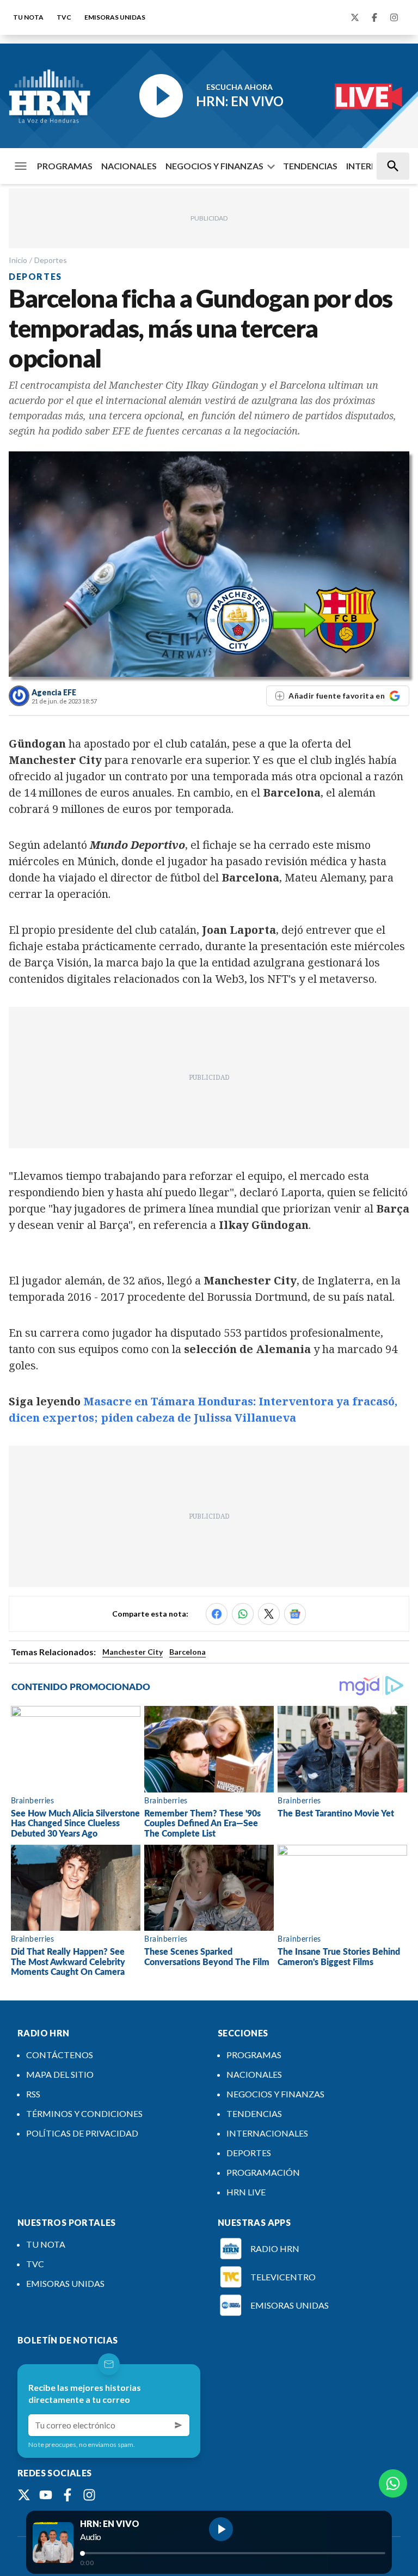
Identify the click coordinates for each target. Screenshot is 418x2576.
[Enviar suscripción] (179, 2425)
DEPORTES (249, 2153)
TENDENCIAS (310, 166)
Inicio (18, 260)
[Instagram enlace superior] (394, 17)
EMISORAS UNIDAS (115, 17)
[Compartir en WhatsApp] (243, 1614)
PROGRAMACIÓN (263, 2172)
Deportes (51, 260)
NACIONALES (129, 166)
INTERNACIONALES (267, 2133)
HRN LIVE (246, 2192)
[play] (221, 2529)
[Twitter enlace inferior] (24, 2495)
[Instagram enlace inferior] (89, 2495)
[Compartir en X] (269, 1614)
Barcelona (188, 1652)
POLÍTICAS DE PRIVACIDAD (82, 2133)
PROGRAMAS (65, 166)
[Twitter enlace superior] (355, 17)
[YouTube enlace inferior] (46, 2495)
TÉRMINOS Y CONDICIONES (84, 2113)
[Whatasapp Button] (393, 2483)
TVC (64, 17)
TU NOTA (28, 17)
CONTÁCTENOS (60, 2055)
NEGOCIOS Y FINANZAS (214, 166)
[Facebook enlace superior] (374, 17)
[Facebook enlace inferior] (67, 2495)
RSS (33, 2094)
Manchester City (133, 1652)
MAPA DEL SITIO (60, 2074)
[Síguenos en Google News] (295, 1614)
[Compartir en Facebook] (217, 1614)
